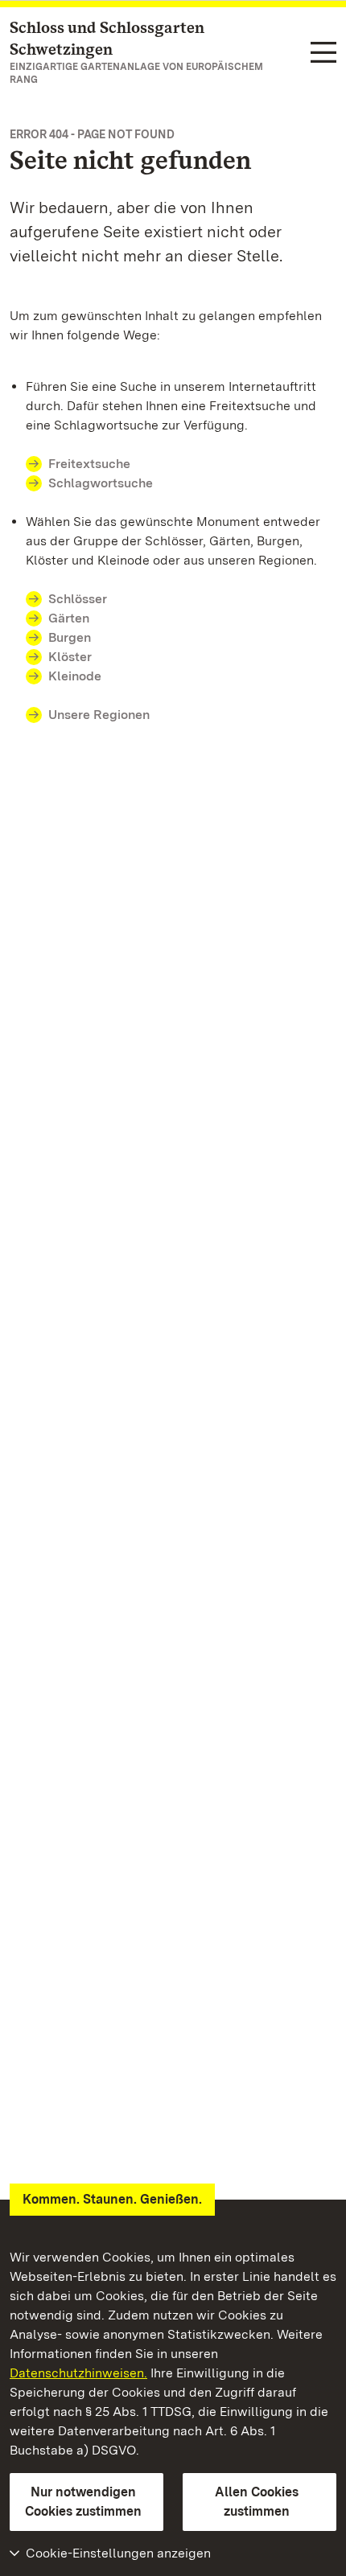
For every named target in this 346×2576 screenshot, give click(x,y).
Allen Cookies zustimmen (257, 2502)
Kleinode (75, 676)
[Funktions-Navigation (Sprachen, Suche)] (323, 53)
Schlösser (78, 599)
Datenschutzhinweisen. (78, 2373)
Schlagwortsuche (101, 483)
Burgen (70, 637)
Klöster (70, 657)
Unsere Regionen (99, 715)
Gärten (69, 618)
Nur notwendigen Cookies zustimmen (83, 2502)
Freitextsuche (89, 464)
